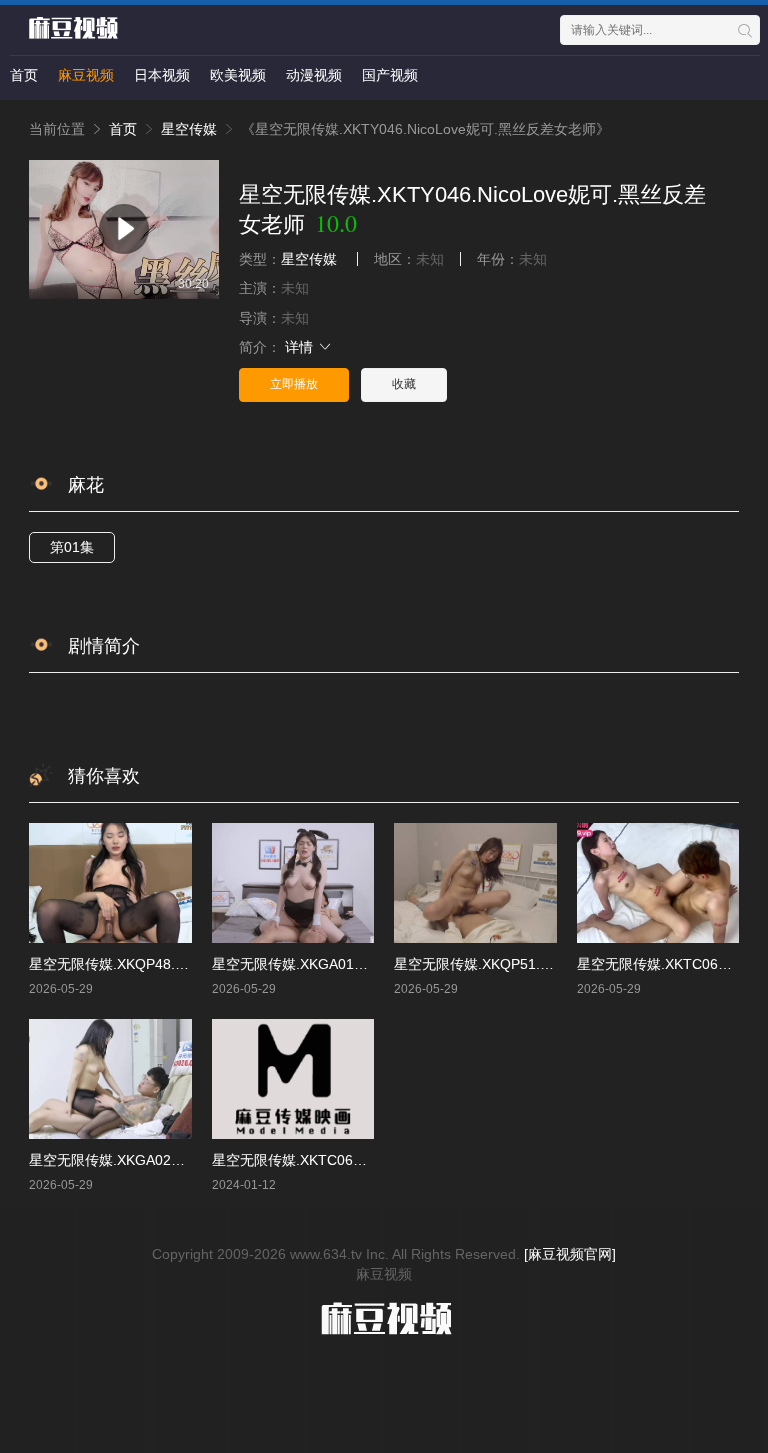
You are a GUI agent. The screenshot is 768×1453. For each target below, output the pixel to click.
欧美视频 (238, 75)
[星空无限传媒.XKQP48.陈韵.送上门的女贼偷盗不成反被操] (110, 882)
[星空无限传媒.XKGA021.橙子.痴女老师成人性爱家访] (110, 1078)
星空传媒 (189, 129)
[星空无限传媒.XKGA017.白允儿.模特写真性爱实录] (293, 882)
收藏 (404, 384)
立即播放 (294, 384)
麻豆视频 (86, 75)
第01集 (72, 547)
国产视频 (390, 75)
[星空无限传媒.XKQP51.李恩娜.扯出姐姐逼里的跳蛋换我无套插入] (475, 882)
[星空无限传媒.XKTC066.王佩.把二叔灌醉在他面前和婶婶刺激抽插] (293, 1078)
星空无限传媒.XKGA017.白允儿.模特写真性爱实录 (368, 964)
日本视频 (162, 75)
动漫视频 (314, 75)
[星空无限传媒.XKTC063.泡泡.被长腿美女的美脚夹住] (658, 882)
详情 (301, 347)
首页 (24, 75)
